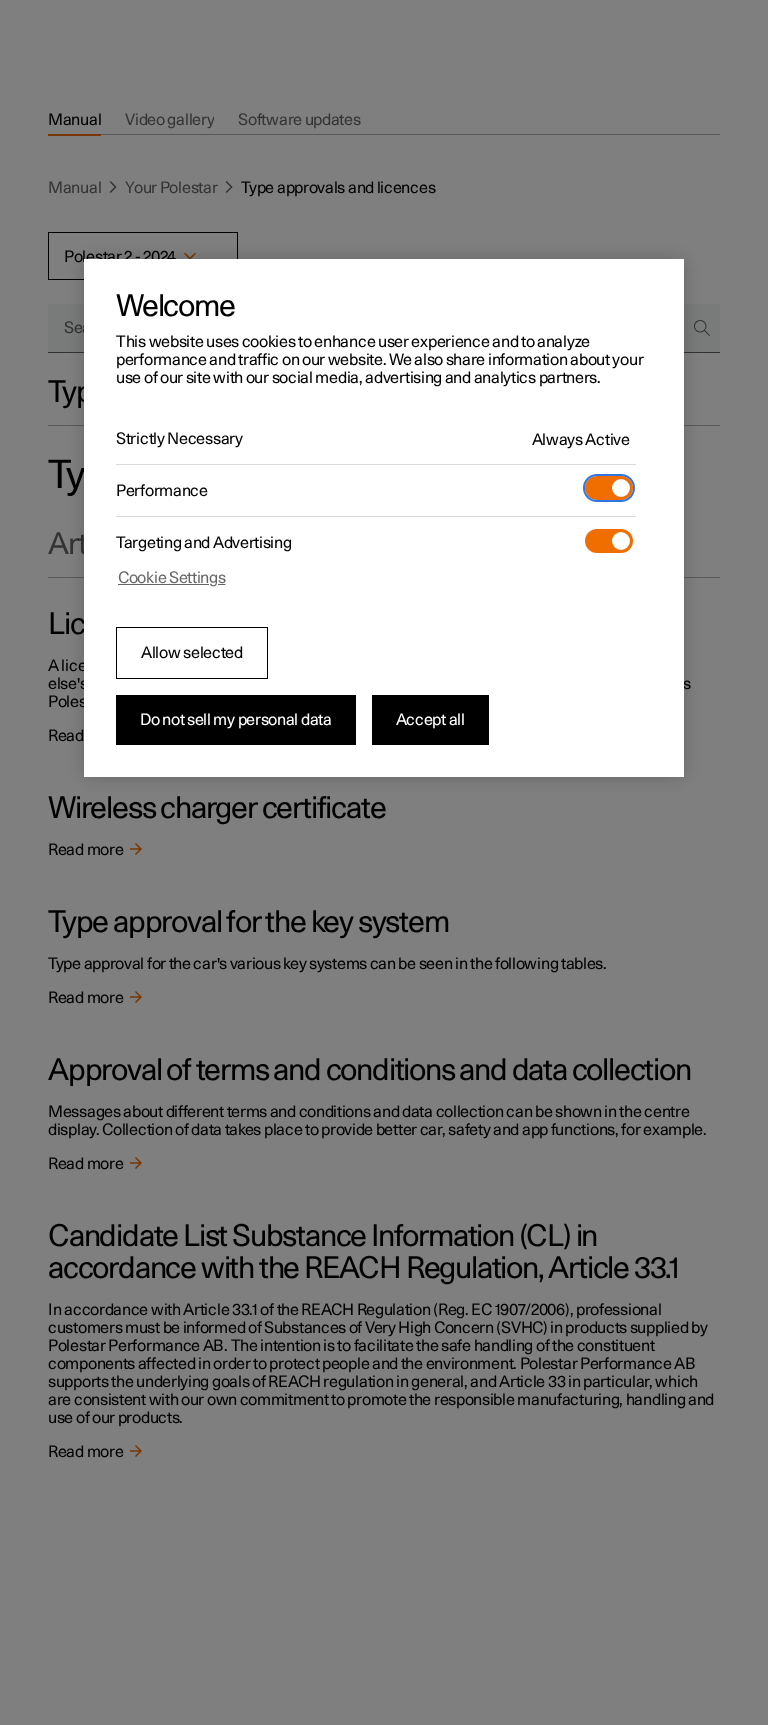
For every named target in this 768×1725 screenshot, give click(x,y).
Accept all (430, 720)
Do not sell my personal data (236, 720)
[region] (384, 518)
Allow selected (192, 653)
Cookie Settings (172, 578)
